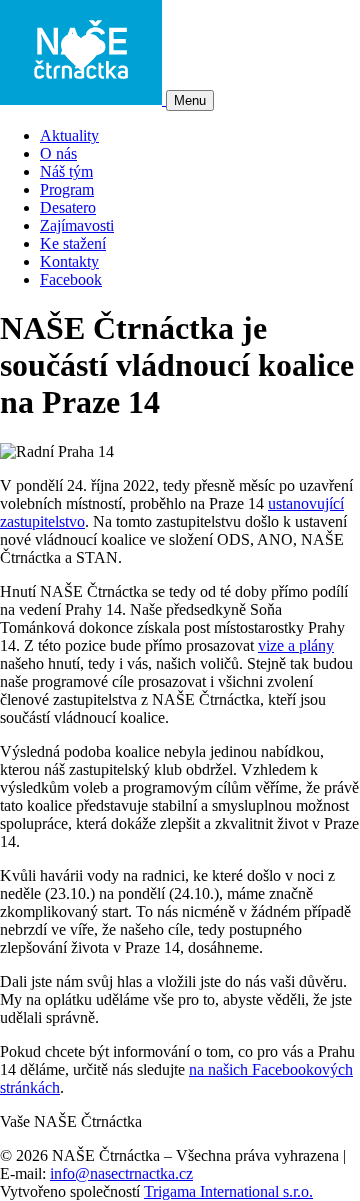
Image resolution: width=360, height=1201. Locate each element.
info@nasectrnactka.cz (121, 1173)
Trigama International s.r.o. (228, 1191)
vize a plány (296, 645)
